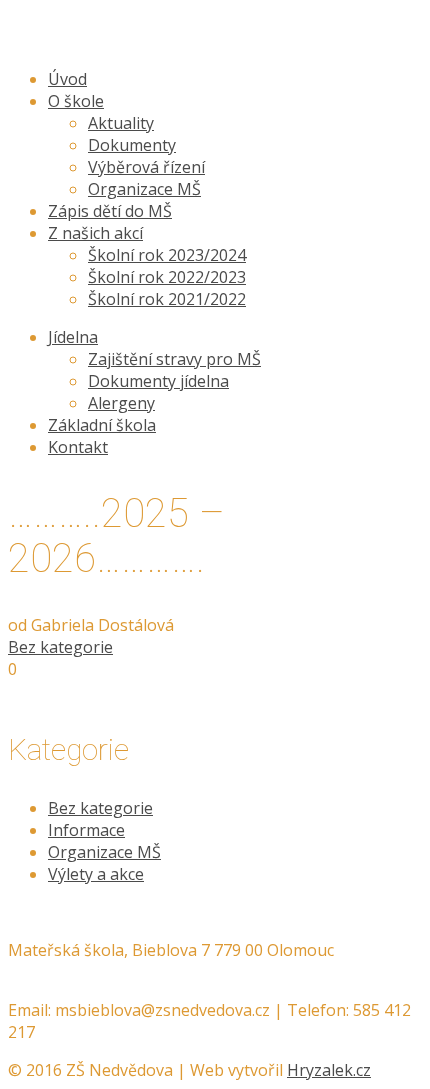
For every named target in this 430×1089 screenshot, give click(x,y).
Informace (86, 830)
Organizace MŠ (104, 852)
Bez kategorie (60, 647)
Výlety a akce (96, 874)
